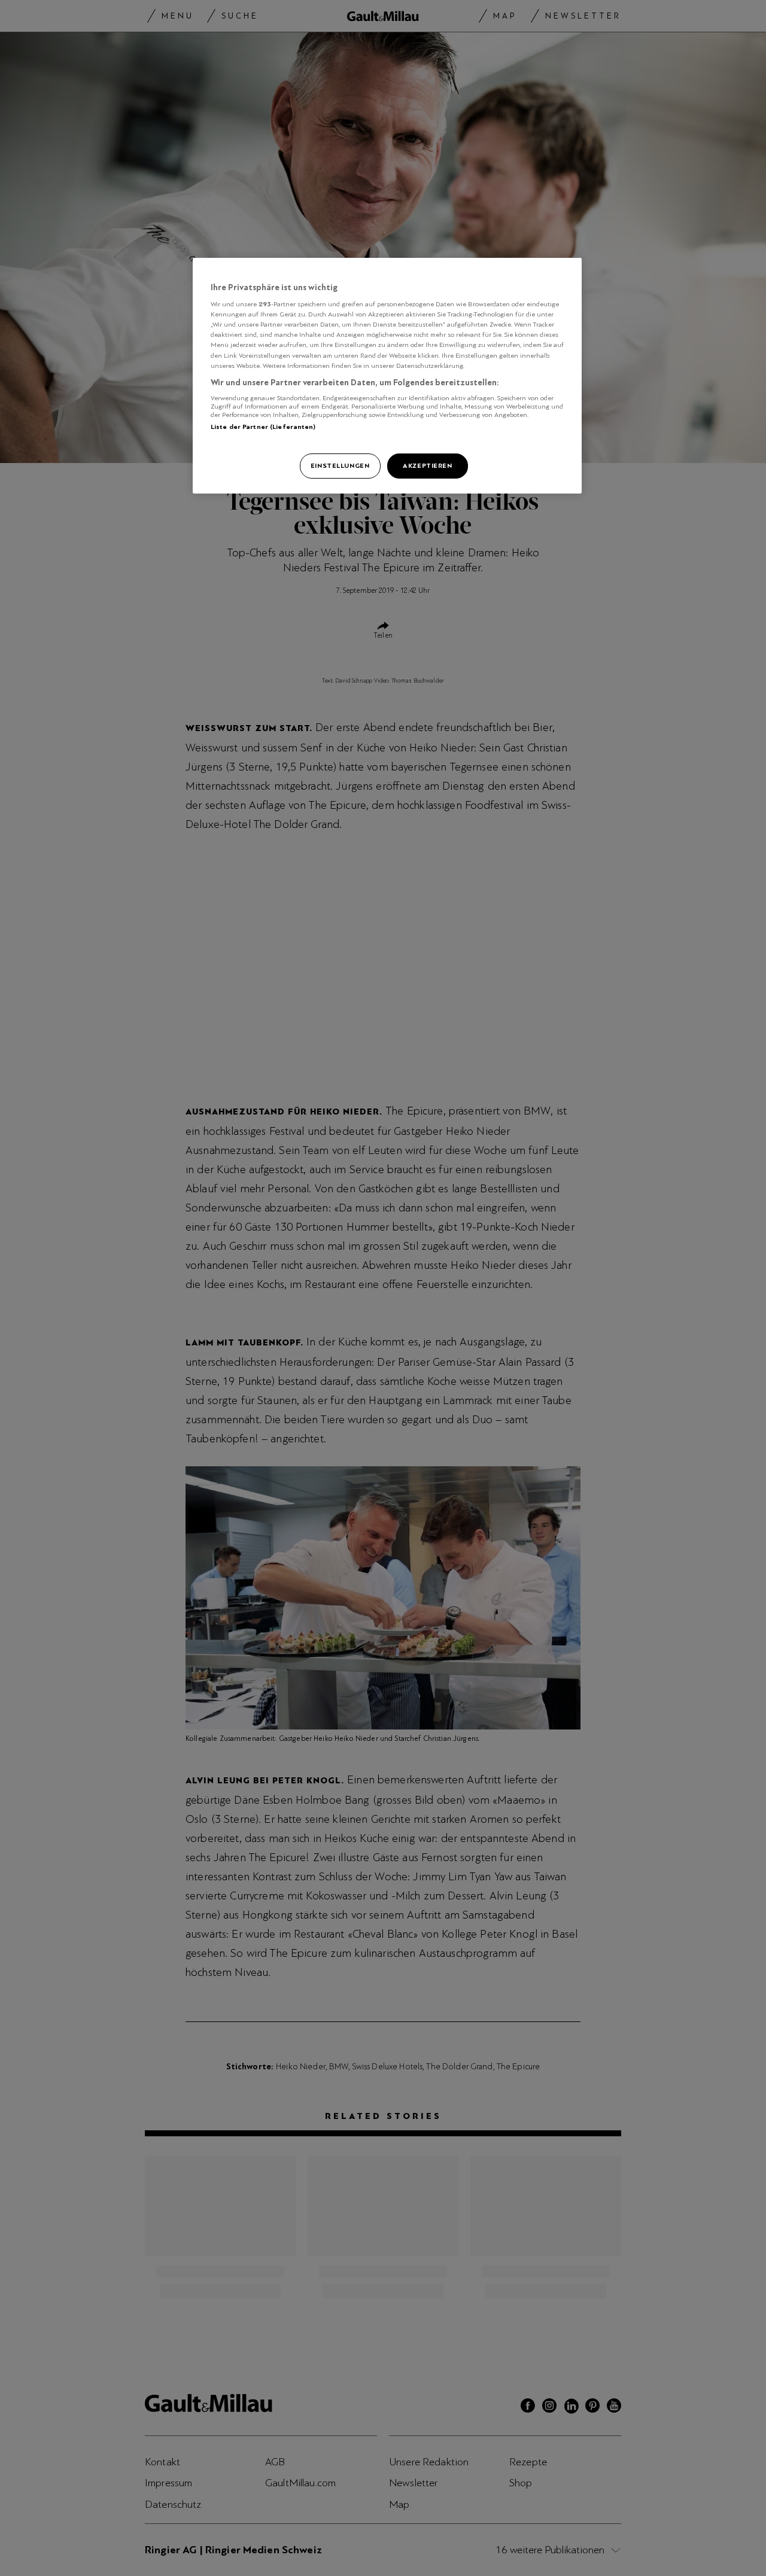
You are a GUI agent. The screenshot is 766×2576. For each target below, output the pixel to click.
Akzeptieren (427, 465)
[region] (387, 376)
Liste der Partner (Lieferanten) (263, 427)
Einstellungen (340, 465)
